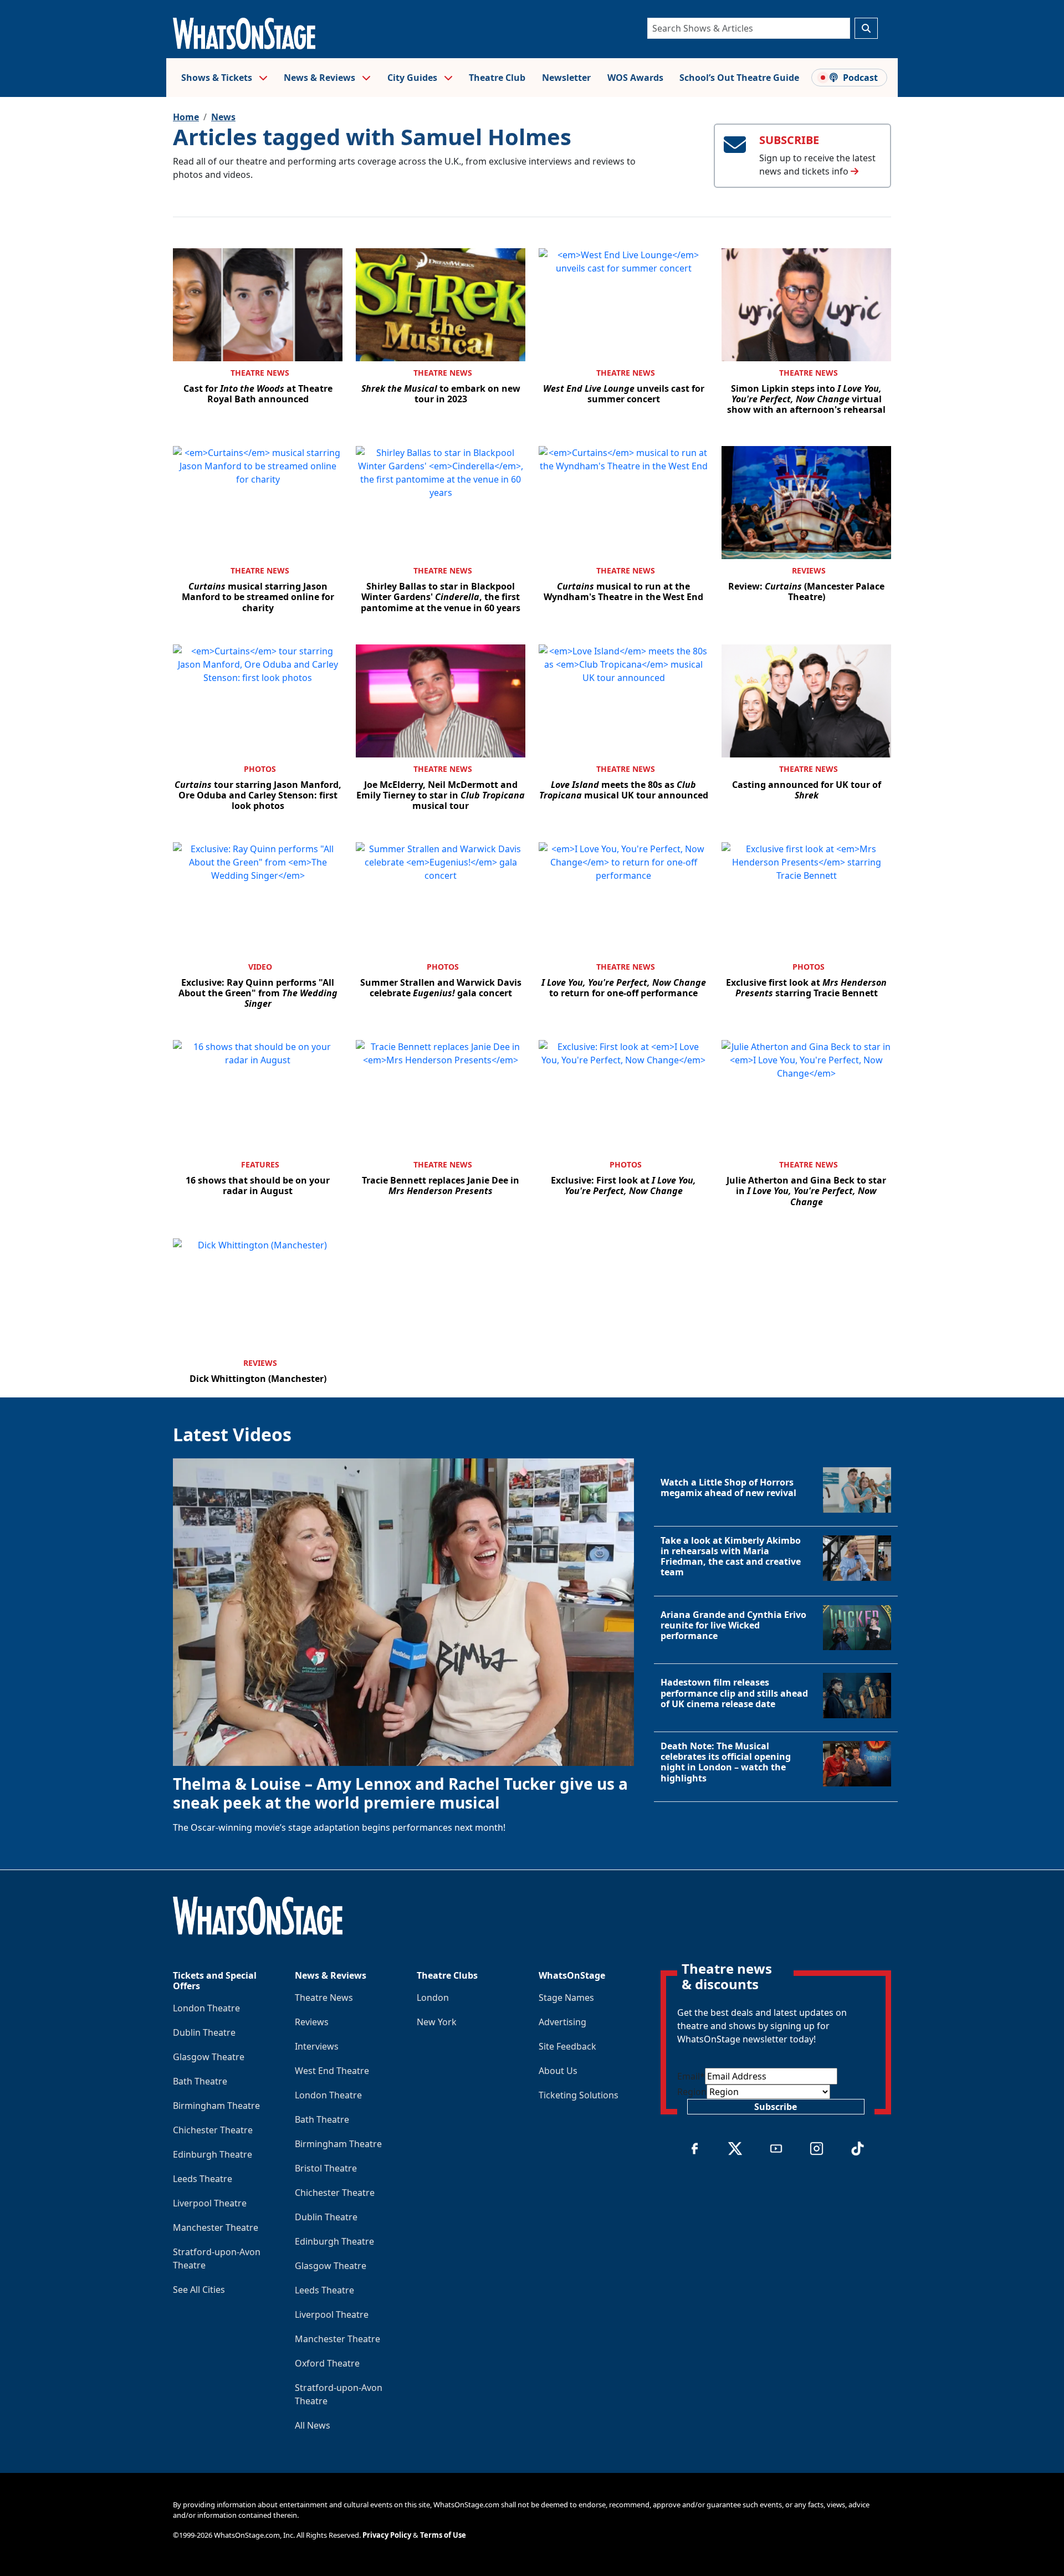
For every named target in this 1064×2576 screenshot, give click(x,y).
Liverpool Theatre (210, 2203)
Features (260, 1164)
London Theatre (206, 2008)
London (433, 1998)
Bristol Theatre (326, 2168)
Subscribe (776, 2107)
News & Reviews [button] (321, 78)
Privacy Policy (387, 2535)
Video (260, 967)
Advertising (562, 2022)
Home (186, 117)
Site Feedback (567, 2046)
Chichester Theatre (213, 2130)
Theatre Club (497, 78)
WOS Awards (635, 78)
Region (692, 2092)
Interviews (317, 2046)
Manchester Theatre (216, 2227)
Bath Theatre (200, 2081)
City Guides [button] (413, 78)
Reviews (809, 570)
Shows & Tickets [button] (218, 78)
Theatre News (260, 373)
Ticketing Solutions (579, 2095)
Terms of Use (443, 2535)
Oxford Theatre (327, 2363)
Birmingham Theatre (216, 2106)
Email (691, 2076)
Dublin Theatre (204, 2032)
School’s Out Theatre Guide (739, 78)
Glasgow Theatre (209, 2057)
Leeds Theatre (203, 2179)
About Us (558, 2071)
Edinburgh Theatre (213, 2154)
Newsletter (566, 78)
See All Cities (199, 2290)
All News (313, 2425)
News (223, 117)
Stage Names (566, 1998)
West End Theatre (332, 2071)
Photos (260, 769)
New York (437, 2022)
